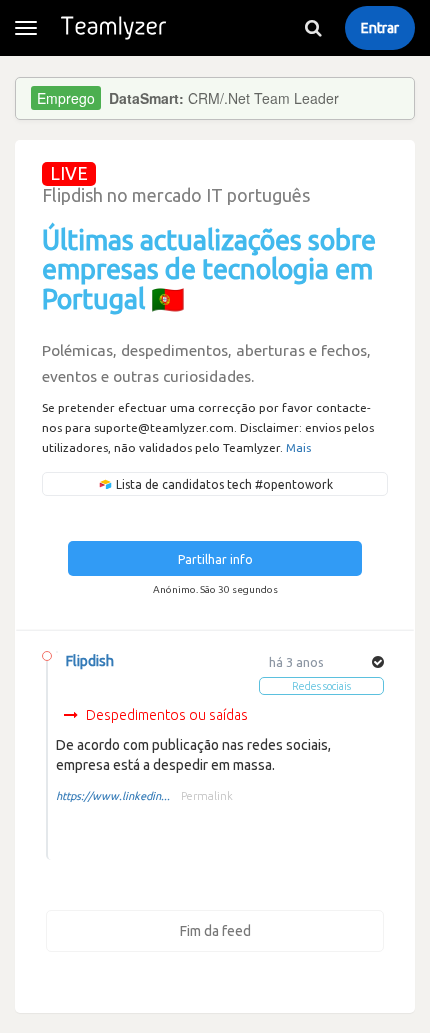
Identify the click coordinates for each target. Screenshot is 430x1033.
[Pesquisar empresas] (313, 28)
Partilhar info (215, 559)
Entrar (380, 28)
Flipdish (90, 661)
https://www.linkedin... (113, 796)
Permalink (207, 796)
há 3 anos (296, 662)
